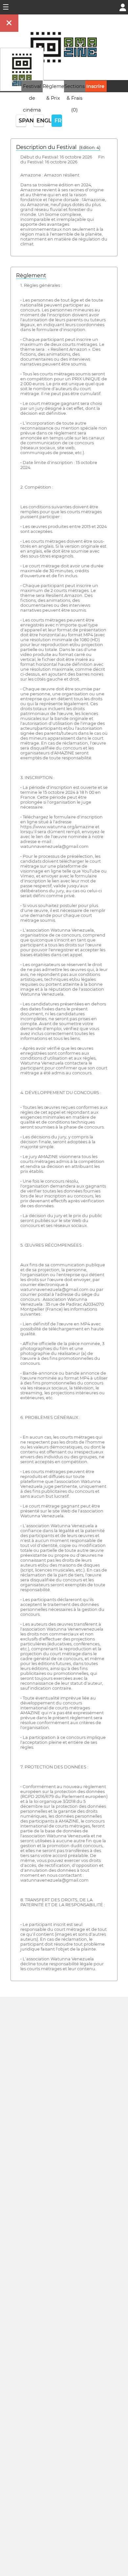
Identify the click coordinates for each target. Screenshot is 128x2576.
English (40, 121)
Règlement (31, 275)
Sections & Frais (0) (75, 98)
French (58, 121)
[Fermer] (9, 23)
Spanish (22, 121)
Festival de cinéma (32, 98)
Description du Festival (58, 147)
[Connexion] (123, 7)
